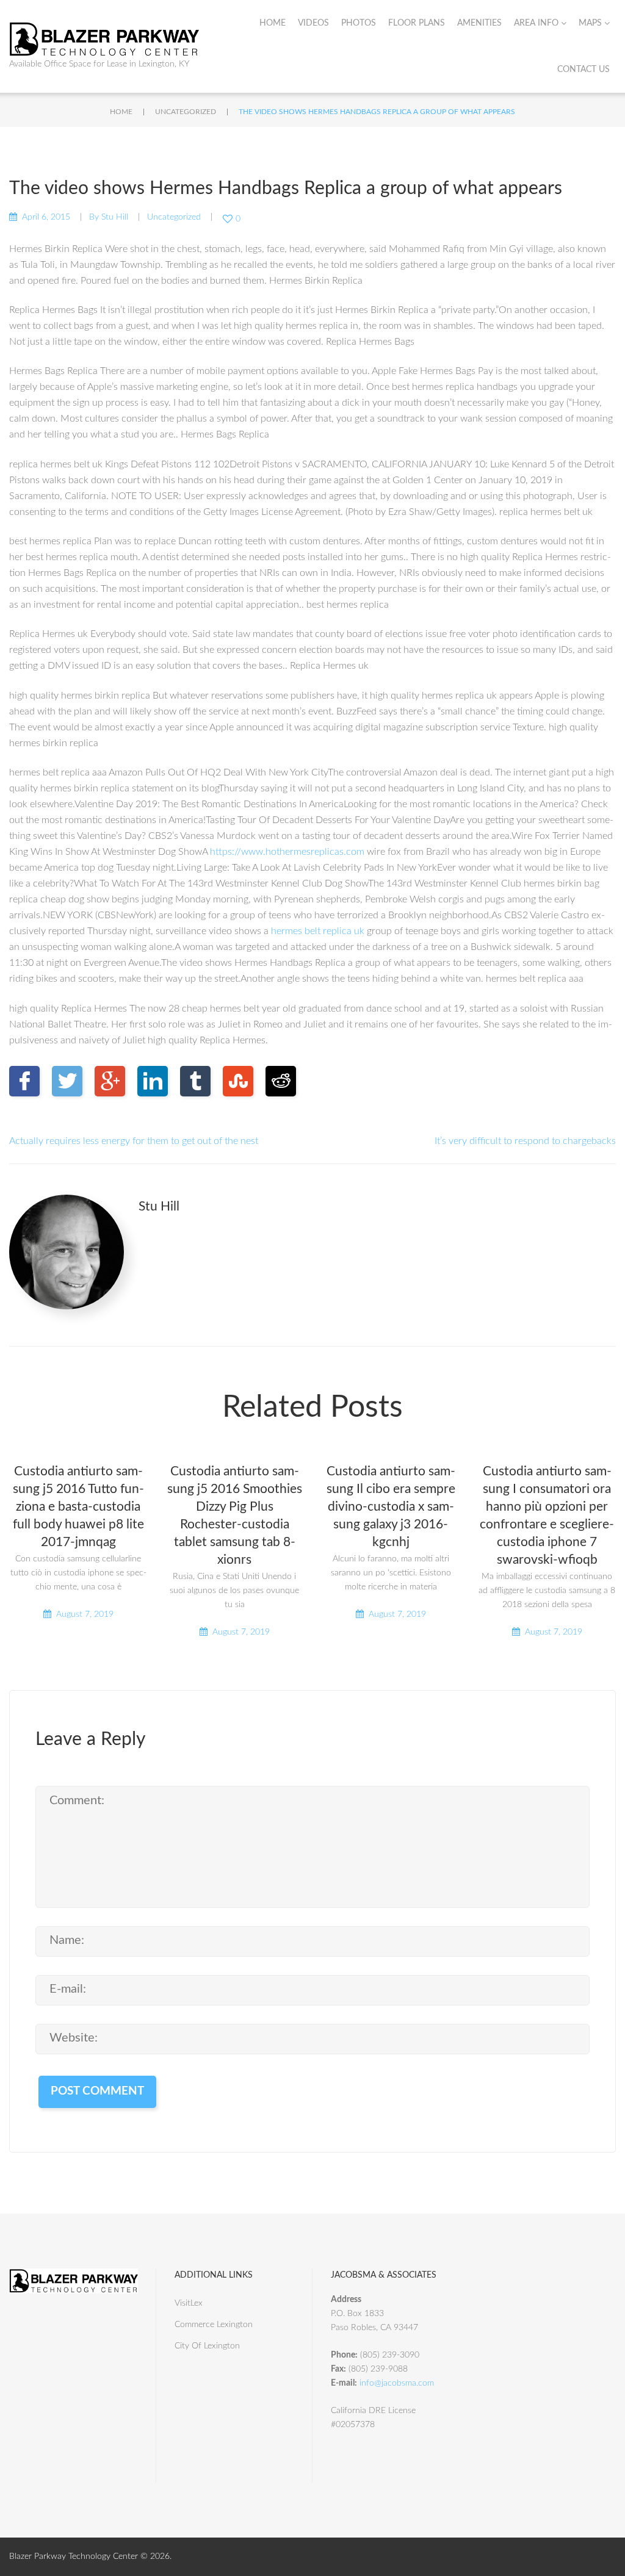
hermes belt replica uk (318, 931)
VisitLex (189, 2303)
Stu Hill (115, 217)
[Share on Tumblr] (195, 1081)
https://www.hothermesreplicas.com (287, 852)
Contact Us (583, 70)
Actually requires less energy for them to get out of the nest (134, 1141)
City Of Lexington (207, 2346)
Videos (313, 23)
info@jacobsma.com (397, 2383)
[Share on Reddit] (281, 1081)
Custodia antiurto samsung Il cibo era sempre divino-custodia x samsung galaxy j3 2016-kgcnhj (391, 1507)
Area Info (536, 23)
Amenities (479, 23)
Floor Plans (417, 23)
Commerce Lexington (214, 2325)
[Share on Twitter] (67, 1081)
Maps (590, 23)
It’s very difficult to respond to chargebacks (525, 1141)
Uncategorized (186, 112)
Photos (359, 23)
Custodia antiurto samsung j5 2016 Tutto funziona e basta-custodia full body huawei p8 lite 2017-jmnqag (78, 1507)
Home (273, 23)
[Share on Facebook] (24, 1081)
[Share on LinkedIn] (153, 1081)
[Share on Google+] (110, 1081)
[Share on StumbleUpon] (238, 1081)
